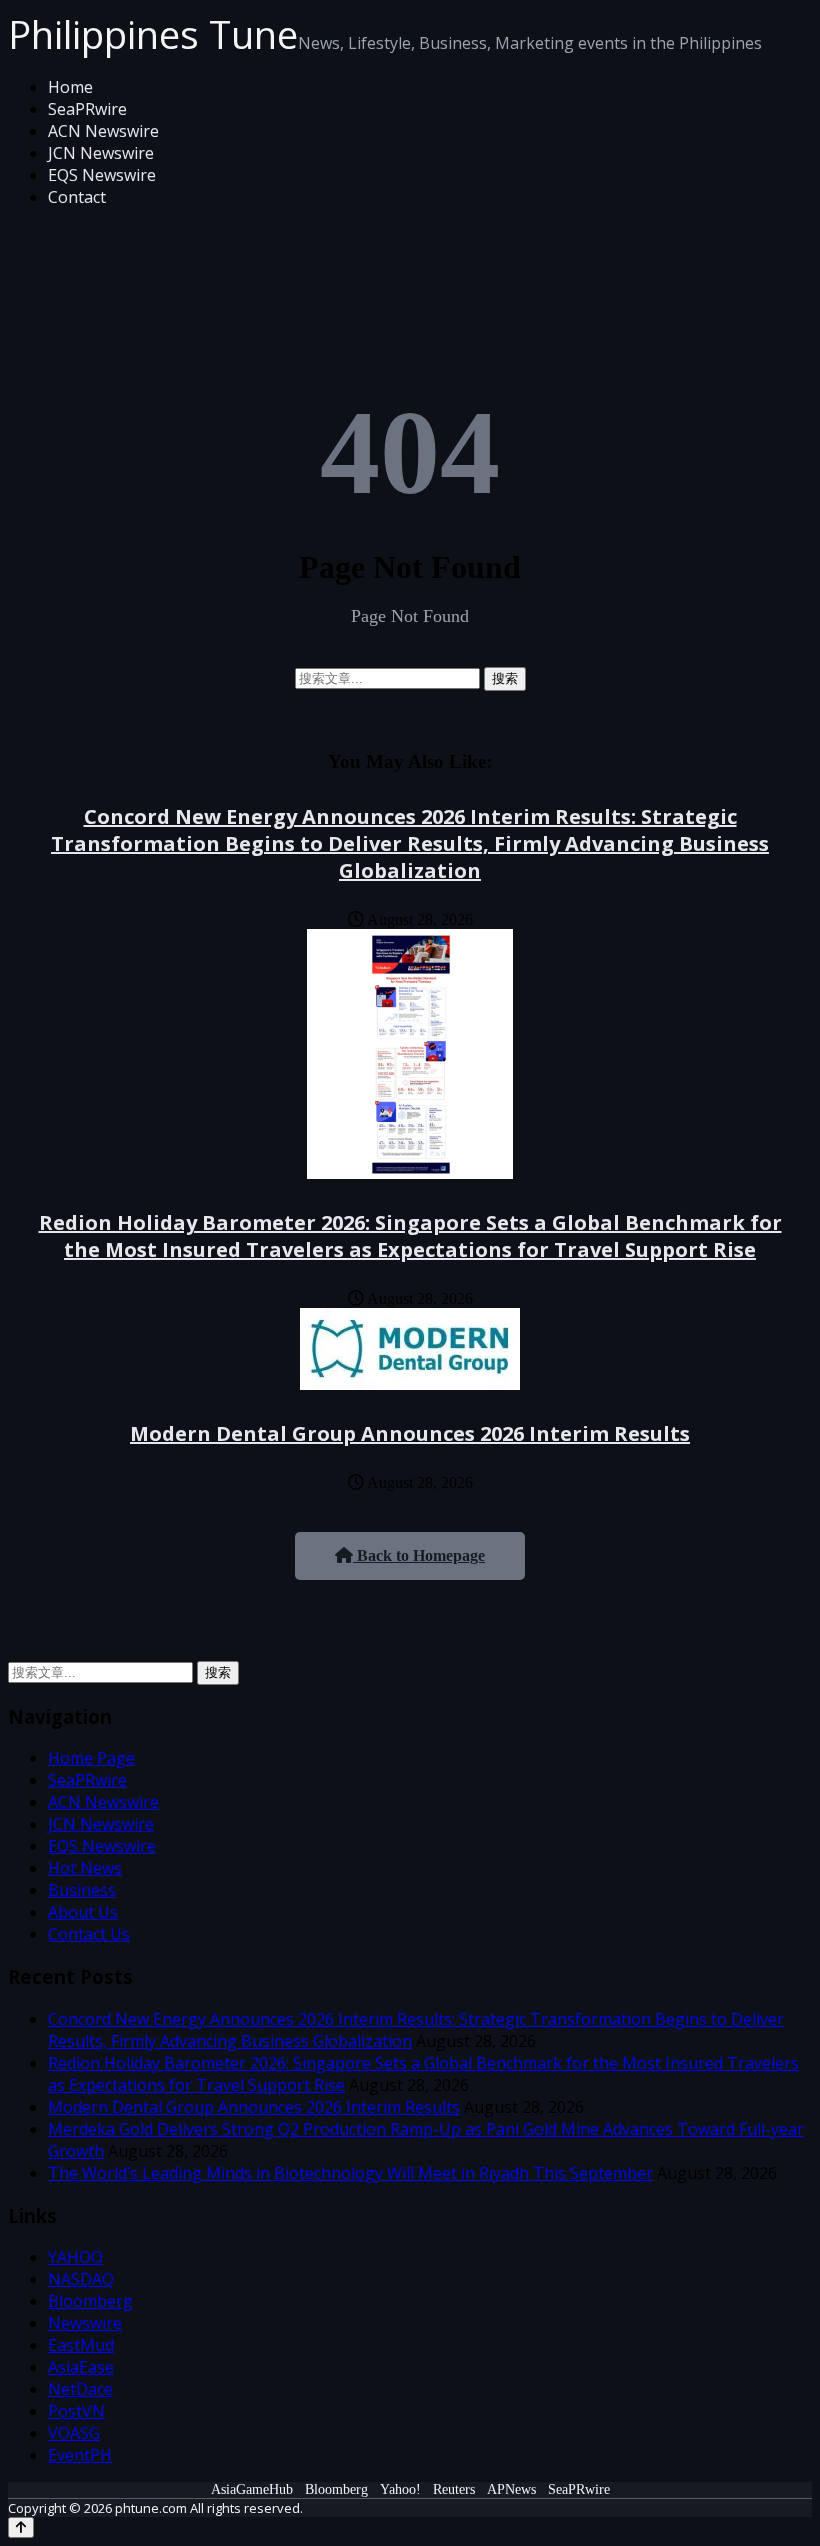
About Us (83, 1912)
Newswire (85, 2323)
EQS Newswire (102, 175)
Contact (77, 197)
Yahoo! (400, 2489)
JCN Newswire (101, 153)
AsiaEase (81, 2367)
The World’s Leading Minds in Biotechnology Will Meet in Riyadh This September (350, 2173)
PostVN (76, 2411)
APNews (511, 2489)
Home (70, 87)
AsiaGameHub (252, 2489)
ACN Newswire (103, 131)
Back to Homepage (419, 1555)
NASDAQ (81, 2279)
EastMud (81, 2345)
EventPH (80, 2455)
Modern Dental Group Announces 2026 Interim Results (410, 1433)
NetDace (80, 2389)
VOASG (74, 2433)
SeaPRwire (87, 109)
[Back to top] (21, 2527)
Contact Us (89, 1934)
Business (82, 1890)
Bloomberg (90, 2301)
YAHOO (75, 2257)
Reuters (454, 2489)
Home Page (91, 1758)
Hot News (85, 1868)
